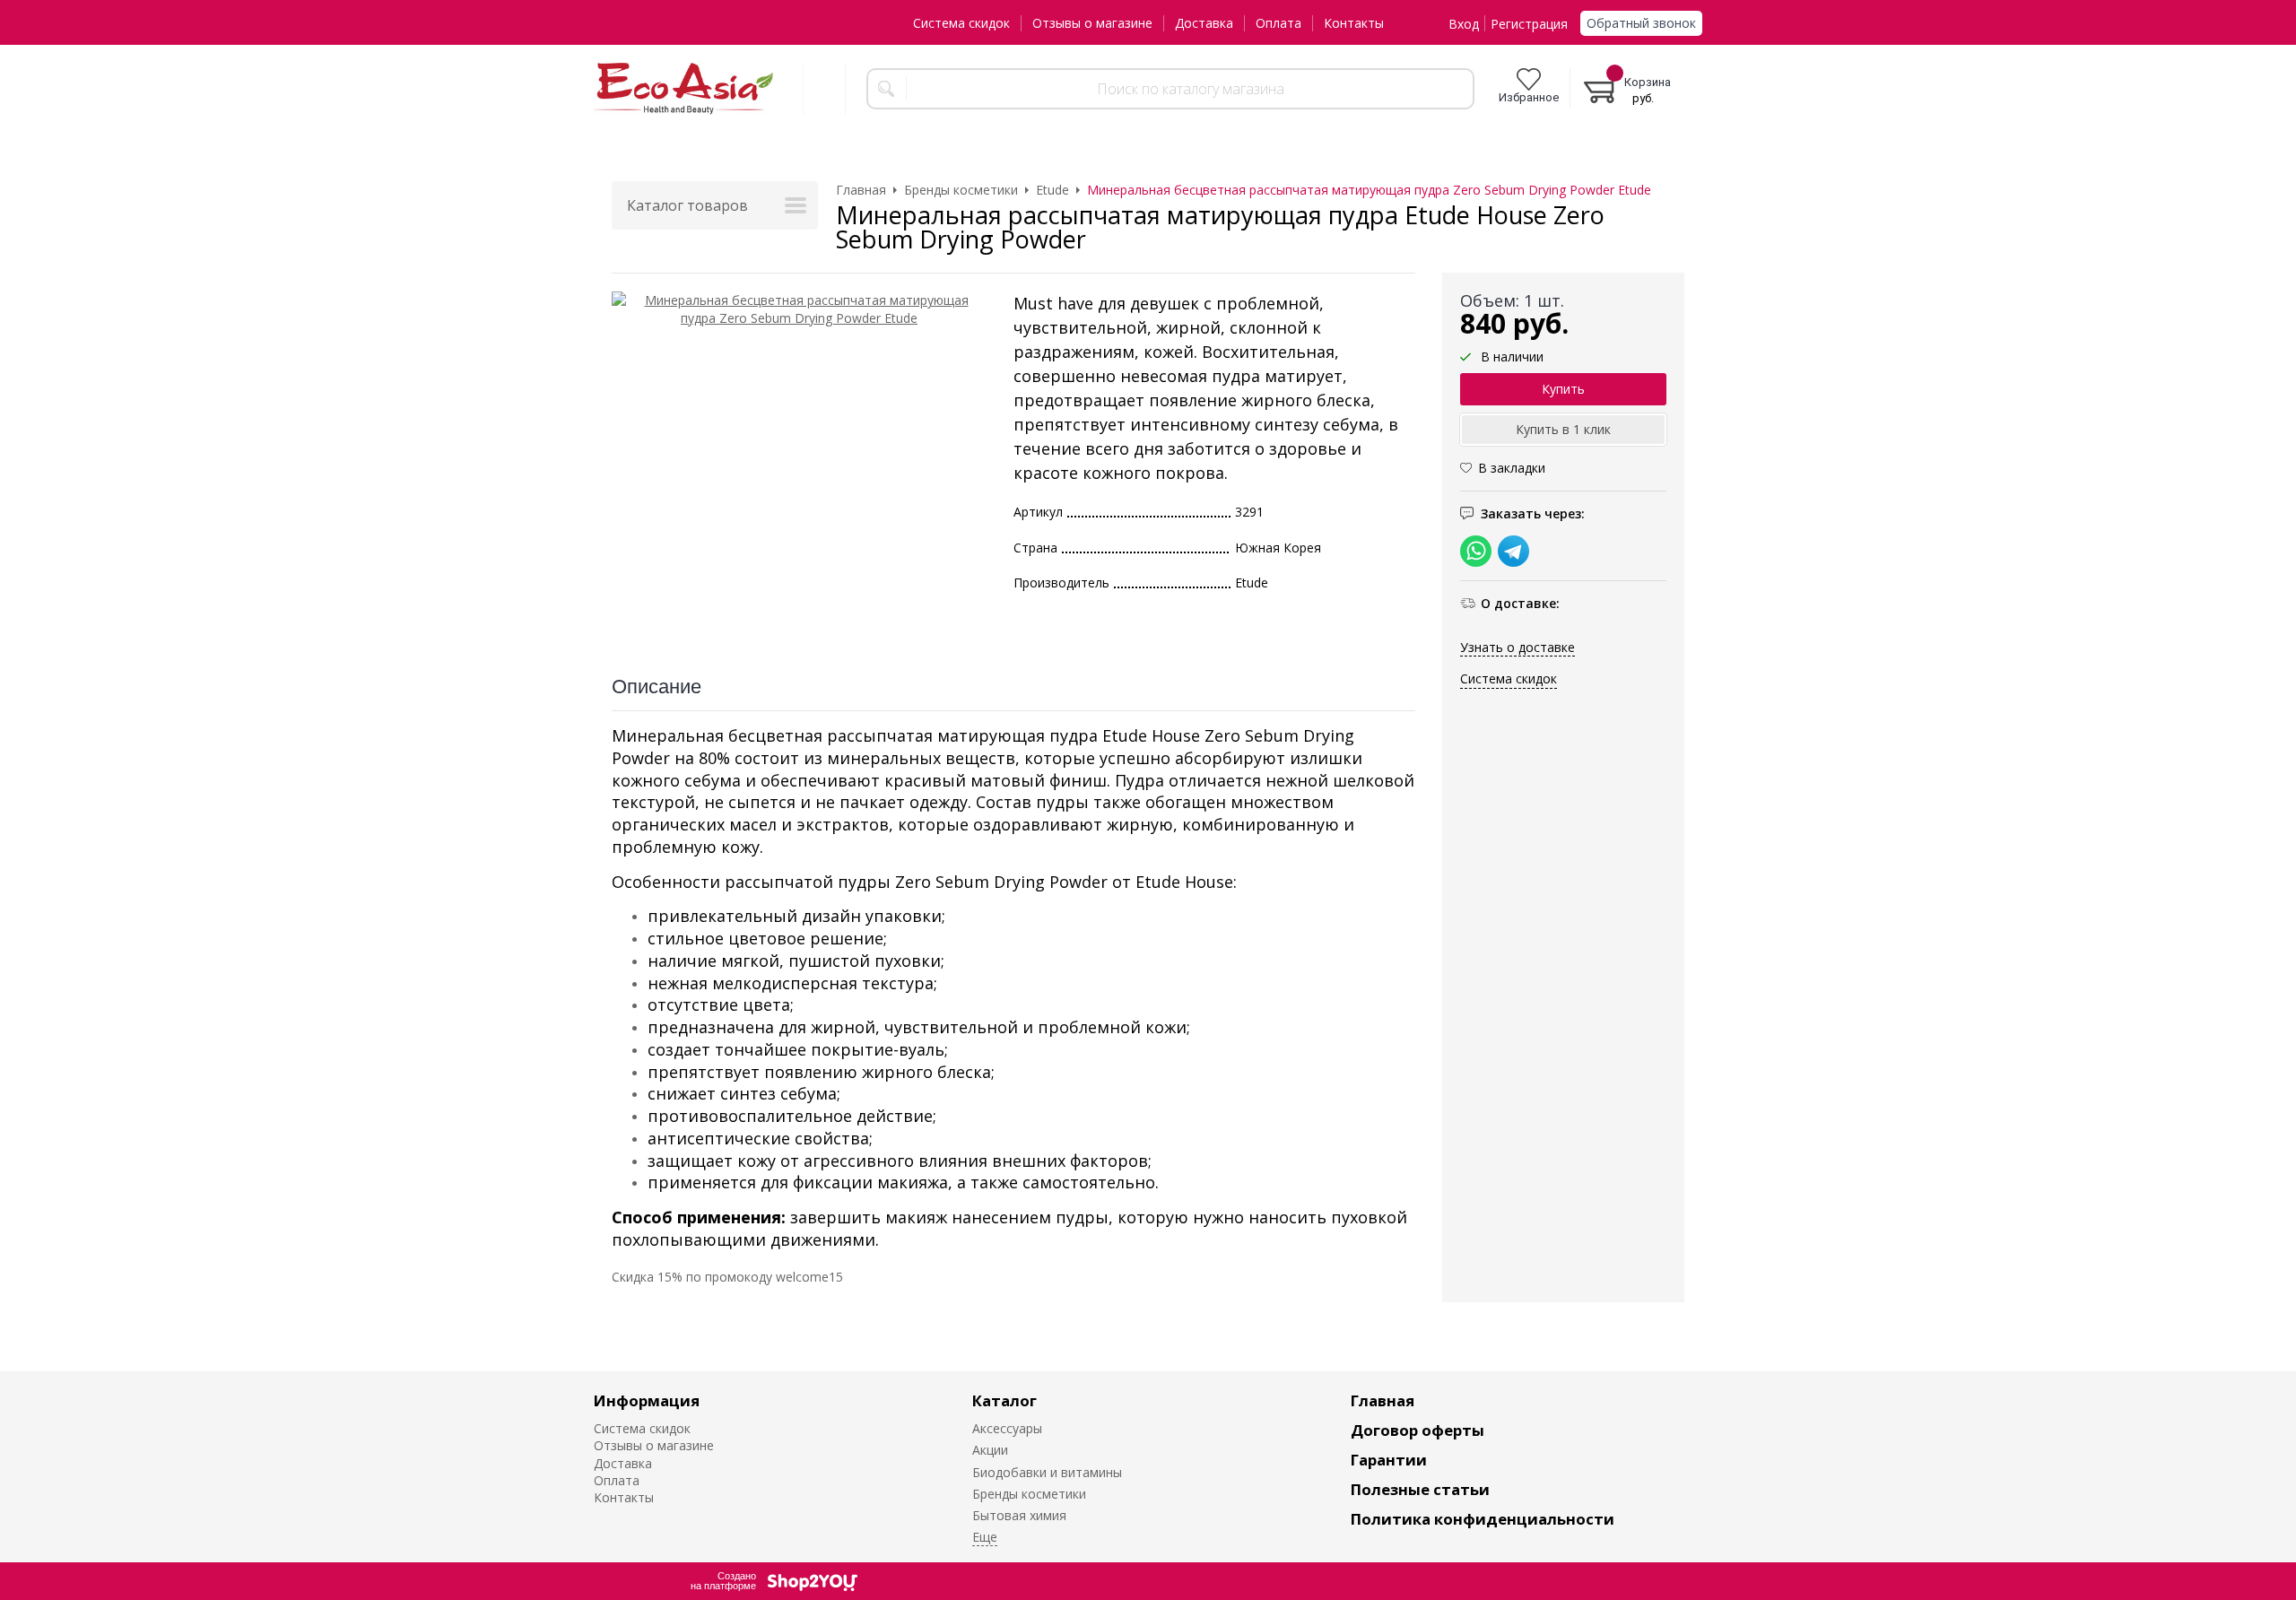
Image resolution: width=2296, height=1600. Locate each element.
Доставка (1204, 23)
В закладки (1512, 469)
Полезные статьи (1420, 1489)
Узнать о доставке (1518, 647)
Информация (647, 1400)
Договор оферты (1418, 1430)
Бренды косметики (1029, 1494)
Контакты (1354, 23)
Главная (1383, 1400)
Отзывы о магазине (1092, 23)
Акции (990, 1450)
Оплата (1278, 23)
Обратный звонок (1641, 23)
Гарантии (1389, 1460)
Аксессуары (1007, 1428)
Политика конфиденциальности (1483, 1519)
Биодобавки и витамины (1047, 1472)
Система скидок (961, 23)
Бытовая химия (1019, 1515)
